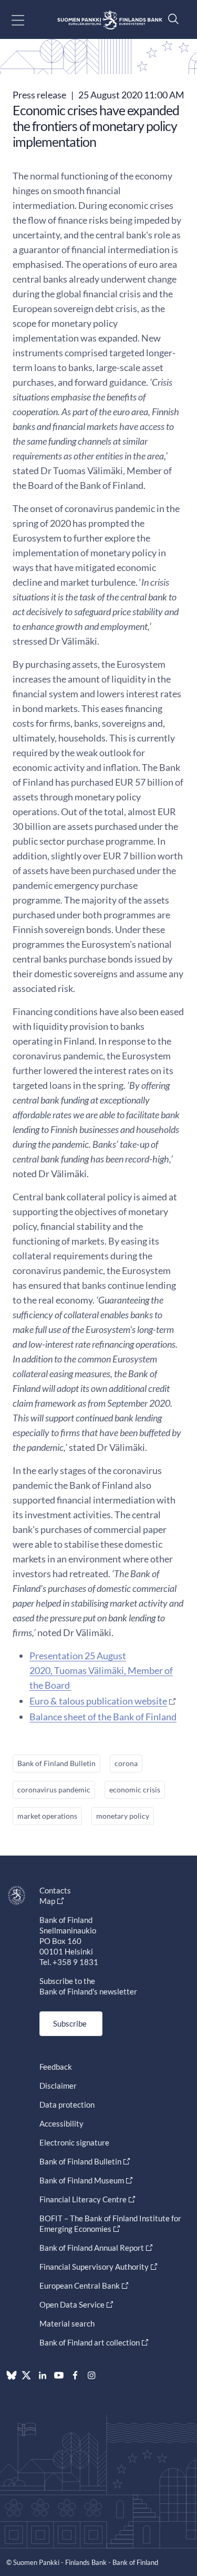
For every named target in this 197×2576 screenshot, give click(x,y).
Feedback (56, 2067)
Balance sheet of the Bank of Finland (103, 1717)
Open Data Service (72, 2304)
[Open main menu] (27, 20)
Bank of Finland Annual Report (92, 2248)
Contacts (55, 1890)
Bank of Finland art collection (90, 2342)
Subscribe (70, 2023)
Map (47, 1901)
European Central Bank (80, 2286)
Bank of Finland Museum (82, 2180)
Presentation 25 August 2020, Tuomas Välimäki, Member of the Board (101, 1670)
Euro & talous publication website (98, 1701)
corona (126, 1763)
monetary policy (123, 1816)
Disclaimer (58, 2086)
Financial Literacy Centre (83, 2199)
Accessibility (61, 2123)
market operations (47, 1816)
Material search (67, 2323)
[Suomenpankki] (110, 20)
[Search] (171, 19)
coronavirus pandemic (54, 1790)
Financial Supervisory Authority (94, 2267)
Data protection (67, 2104)
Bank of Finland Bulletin (56, 1763)
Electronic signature (74, 2142)
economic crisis (135, 1790)
